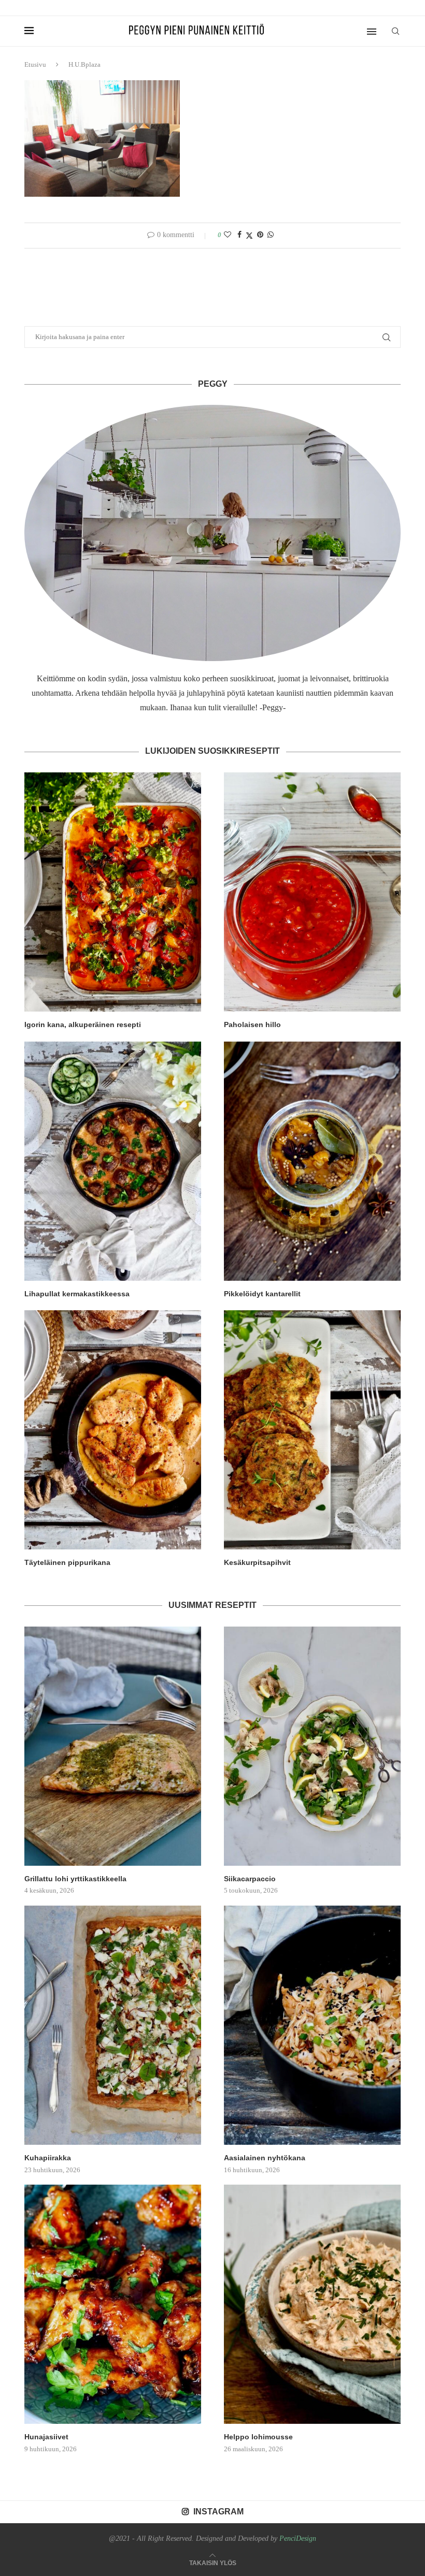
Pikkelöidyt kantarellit (262, 1294)
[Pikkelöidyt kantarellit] (312, 1161)
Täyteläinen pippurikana (67, 1562)
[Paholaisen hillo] (312, 892)
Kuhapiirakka (48, 2158)
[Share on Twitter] (249, 236)
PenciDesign (298, 2538)
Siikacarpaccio (250, 1879)
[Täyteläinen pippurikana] (113, 1430)
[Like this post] (228, 235)
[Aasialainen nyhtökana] (312, 2025)
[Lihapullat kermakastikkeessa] (113, 1161)
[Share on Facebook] (239, 235)
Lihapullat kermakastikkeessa (77, 1294)
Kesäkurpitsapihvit (257, 1562)
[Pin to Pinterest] (260, 235)
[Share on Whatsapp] (271, 235)
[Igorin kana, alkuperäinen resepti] (113, 892)
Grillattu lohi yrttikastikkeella (75, 1879)
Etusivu (35, 64)
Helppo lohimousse (258, 2437)
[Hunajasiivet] (113, 2304)
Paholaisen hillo (252, 1024)
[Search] (395, 31)
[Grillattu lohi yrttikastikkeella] (113, 1746)
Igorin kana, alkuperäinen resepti (83, 1024)
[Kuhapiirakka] (113, 2025)
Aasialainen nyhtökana (265, 2158)
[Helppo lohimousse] (312, 2304)
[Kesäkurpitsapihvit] (312, 1430)
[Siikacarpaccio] (312, 1746)
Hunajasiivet (46, 2437)
